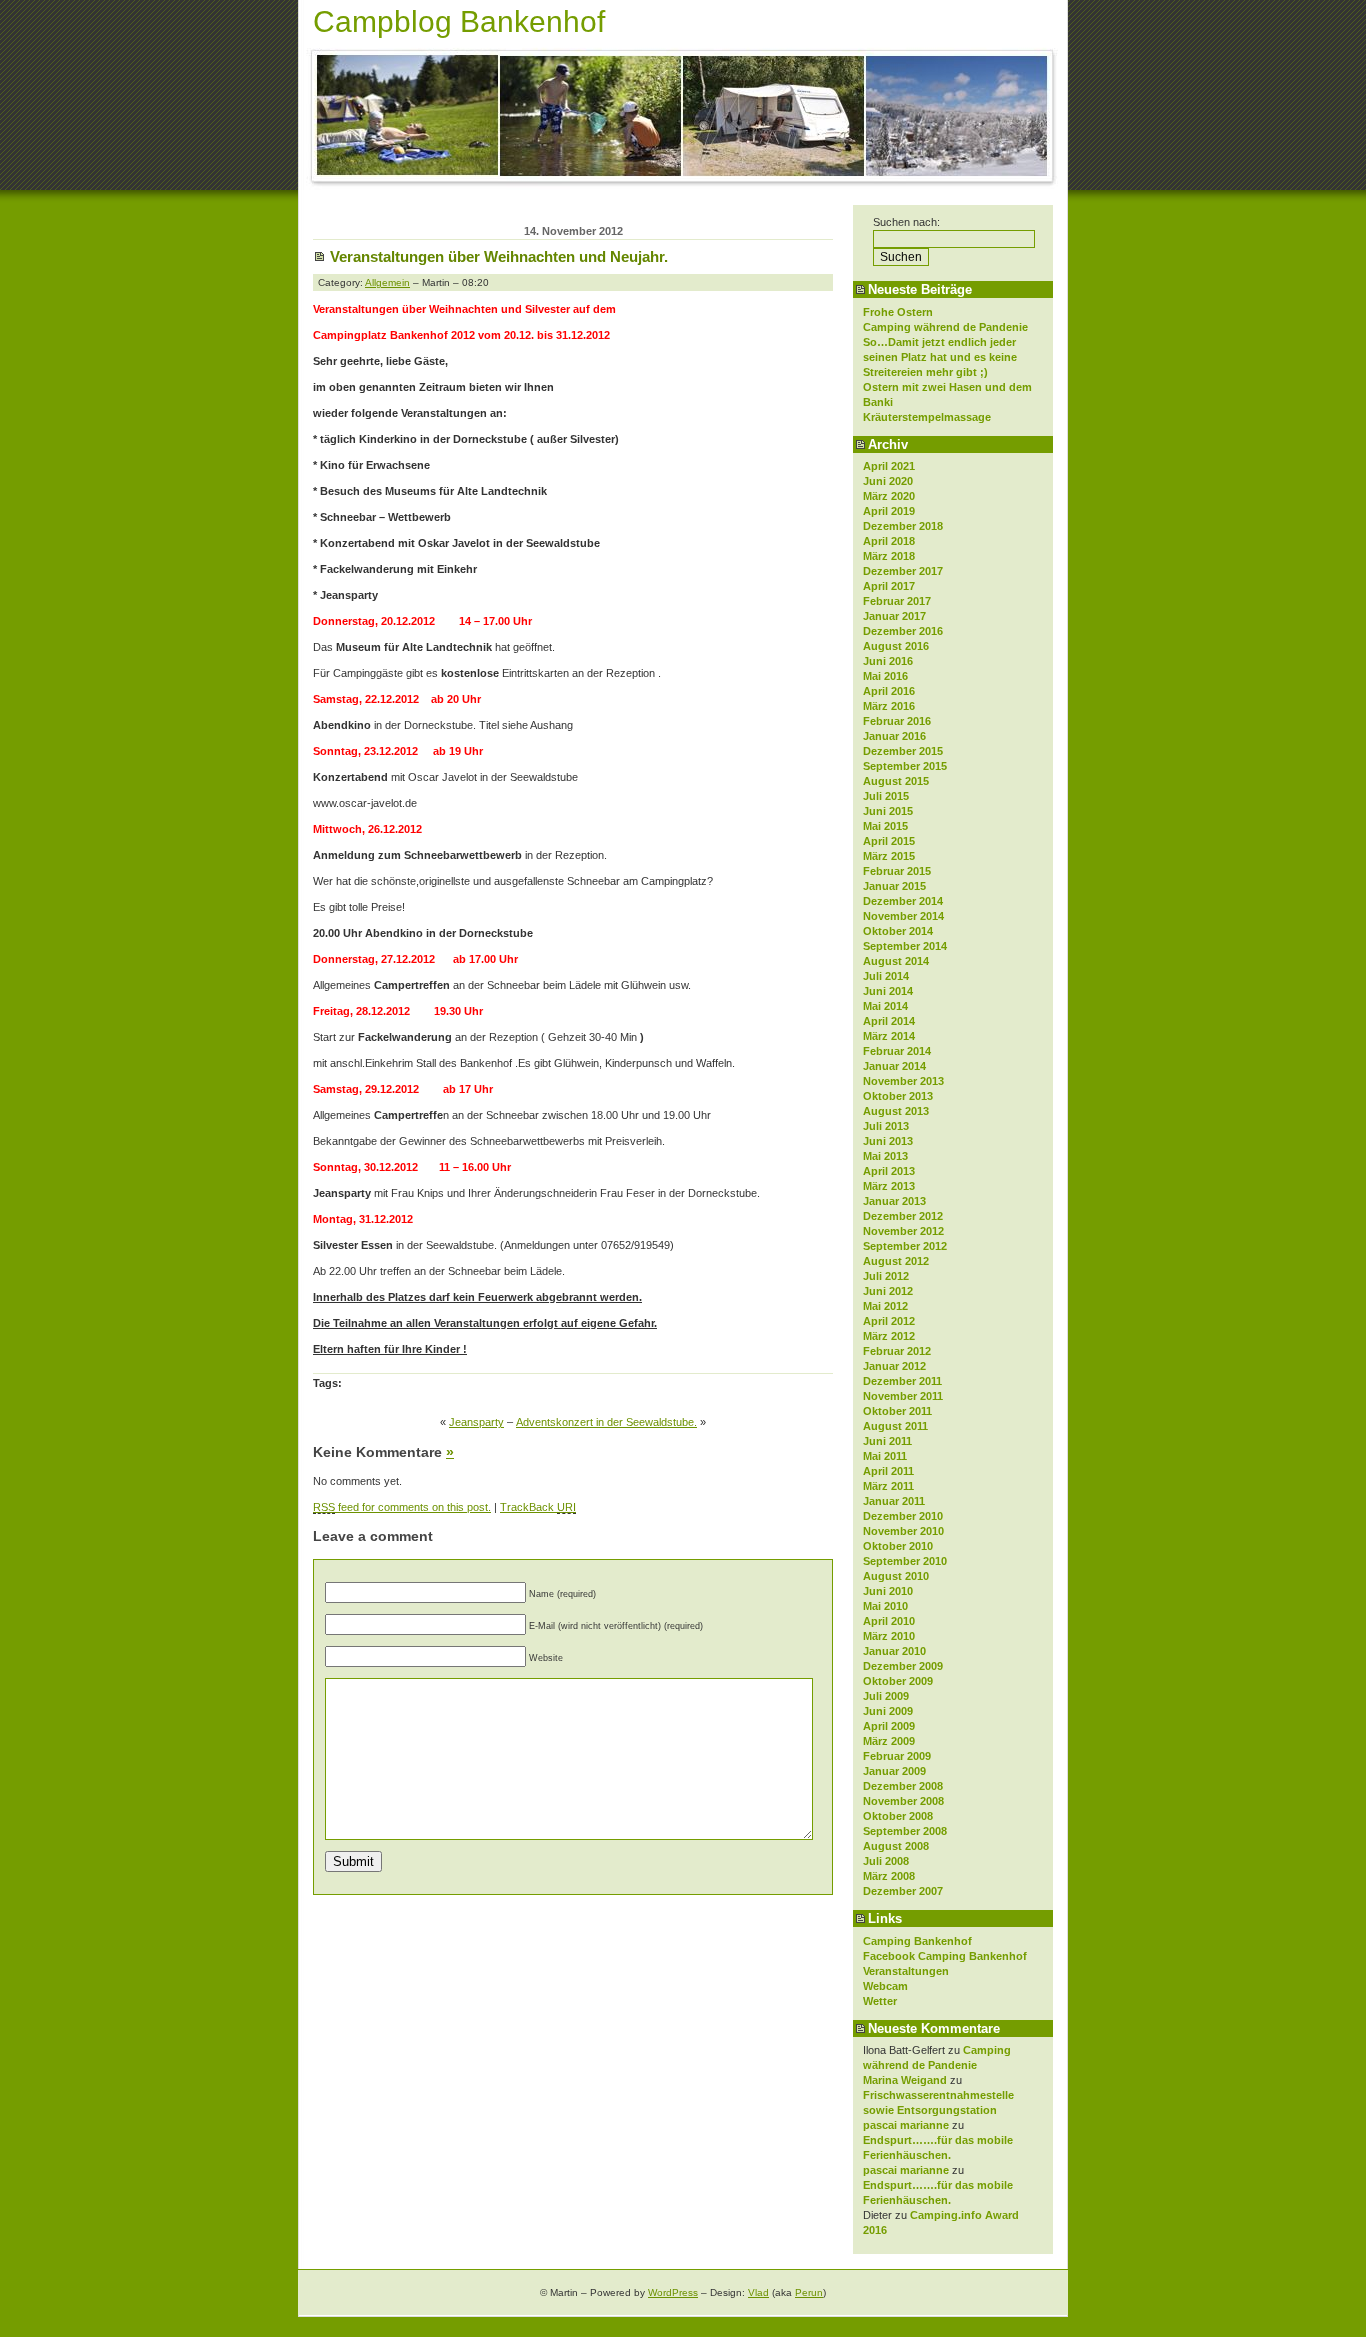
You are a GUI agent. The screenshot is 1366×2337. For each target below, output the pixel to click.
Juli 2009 (886, 1696)
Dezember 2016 (903, 631)
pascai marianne (906, 2125)
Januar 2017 (894, 616)
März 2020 (889, 496)
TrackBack (538, 1507)
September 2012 (905, 1246)
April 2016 (889, 691)
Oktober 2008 (898, 1816)
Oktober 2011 (897, 1411)
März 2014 (889, 1036)
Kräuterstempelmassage (927, 417)
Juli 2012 (886, 1276)
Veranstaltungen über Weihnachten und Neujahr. (499, 256)
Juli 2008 (886, 1861)
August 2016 (896, 646)
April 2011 (888, 1471)
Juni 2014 (888, 991)
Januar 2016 (894, 736)
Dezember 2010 (903, 1516)
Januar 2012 (894, 1366)
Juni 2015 (888, 811)
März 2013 (889, 1186)
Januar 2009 (894, 1771)
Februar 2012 (897, 1351)
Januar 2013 (894, 1201)
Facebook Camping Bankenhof (945, 1956)
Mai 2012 (885, 1306)
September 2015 (905, 766)
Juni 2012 (888, 1291)
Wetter (880, 2001)
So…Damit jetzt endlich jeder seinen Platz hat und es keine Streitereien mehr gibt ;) (940, 357)
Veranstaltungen (906, 1971)
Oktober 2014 (898, 931)
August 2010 (896, 1576)
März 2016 (889, 706)
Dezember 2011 (902, 1381)
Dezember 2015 (903, 751)
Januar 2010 (894, 1651)
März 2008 (889, 1876)
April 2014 (889, 1021)
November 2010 (903, 1531)
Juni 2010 (888, 1591)
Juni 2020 (888, 481)
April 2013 (889, 1171)
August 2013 (896, 1111)
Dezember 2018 (903, 526)
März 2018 (889, 556)
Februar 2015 (897, 871)
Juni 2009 (888, 1711)
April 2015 (889, 841)
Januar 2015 (894, 886)
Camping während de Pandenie (945, 327)
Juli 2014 (886, 976)
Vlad (758, 2292)
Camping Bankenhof (917, 1941)
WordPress (673, 2292)
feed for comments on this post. (402, 1507)
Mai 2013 (885, 1156)
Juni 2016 (888, 661)
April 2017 (889, 586)
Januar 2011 (894, 1501)
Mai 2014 (885, 1006)
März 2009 (889, 1741)
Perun (809, 2292)
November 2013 (903, 1081)
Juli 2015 (886, 796)
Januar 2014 (894, 1066)
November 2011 (903, 1396)
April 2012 (889, 1321)
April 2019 (889, 511)
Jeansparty (476, 1422)
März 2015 (889, 856)
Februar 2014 (897, 1051)
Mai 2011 (885, 1456)
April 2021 (889, 466)
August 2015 (896, 781)
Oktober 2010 (898, 1546)
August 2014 (896, 961)
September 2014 (905, 946)
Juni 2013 (888, 1141)
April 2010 (889, 1621)
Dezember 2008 (903, 1786)
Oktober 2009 (898, 1681)
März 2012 (889, 1336)
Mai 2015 (885, 826)
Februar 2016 (897, 721)
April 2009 (889, 1726)
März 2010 (889, 1636)
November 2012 (903, 1231)
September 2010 (905, 1561)
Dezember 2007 (903, 1891)
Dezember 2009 (903, 1666)
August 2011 (895, 1426)
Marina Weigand (905, 2080)
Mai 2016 (885, 676)
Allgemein (387, 282)
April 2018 (889, 541)
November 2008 (903, 1801)
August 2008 (896, 1846)
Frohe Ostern (898, 312)
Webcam (885, 1986)
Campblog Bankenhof (459, 21)
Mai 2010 (885, 1606)
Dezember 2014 (903, 901)
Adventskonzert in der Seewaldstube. (606, 1422)
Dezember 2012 (903, 1216)
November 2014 (903, 916)
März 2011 (888, 1486)
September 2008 (905, 1831)
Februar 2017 (897, 601)
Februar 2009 (897, 1756)
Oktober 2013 (898, 1096)
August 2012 (896, 1261)
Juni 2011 (887, 1441)
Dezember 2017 (903, 571)
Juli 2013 (886, 1126)
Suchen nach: (906, 222)
